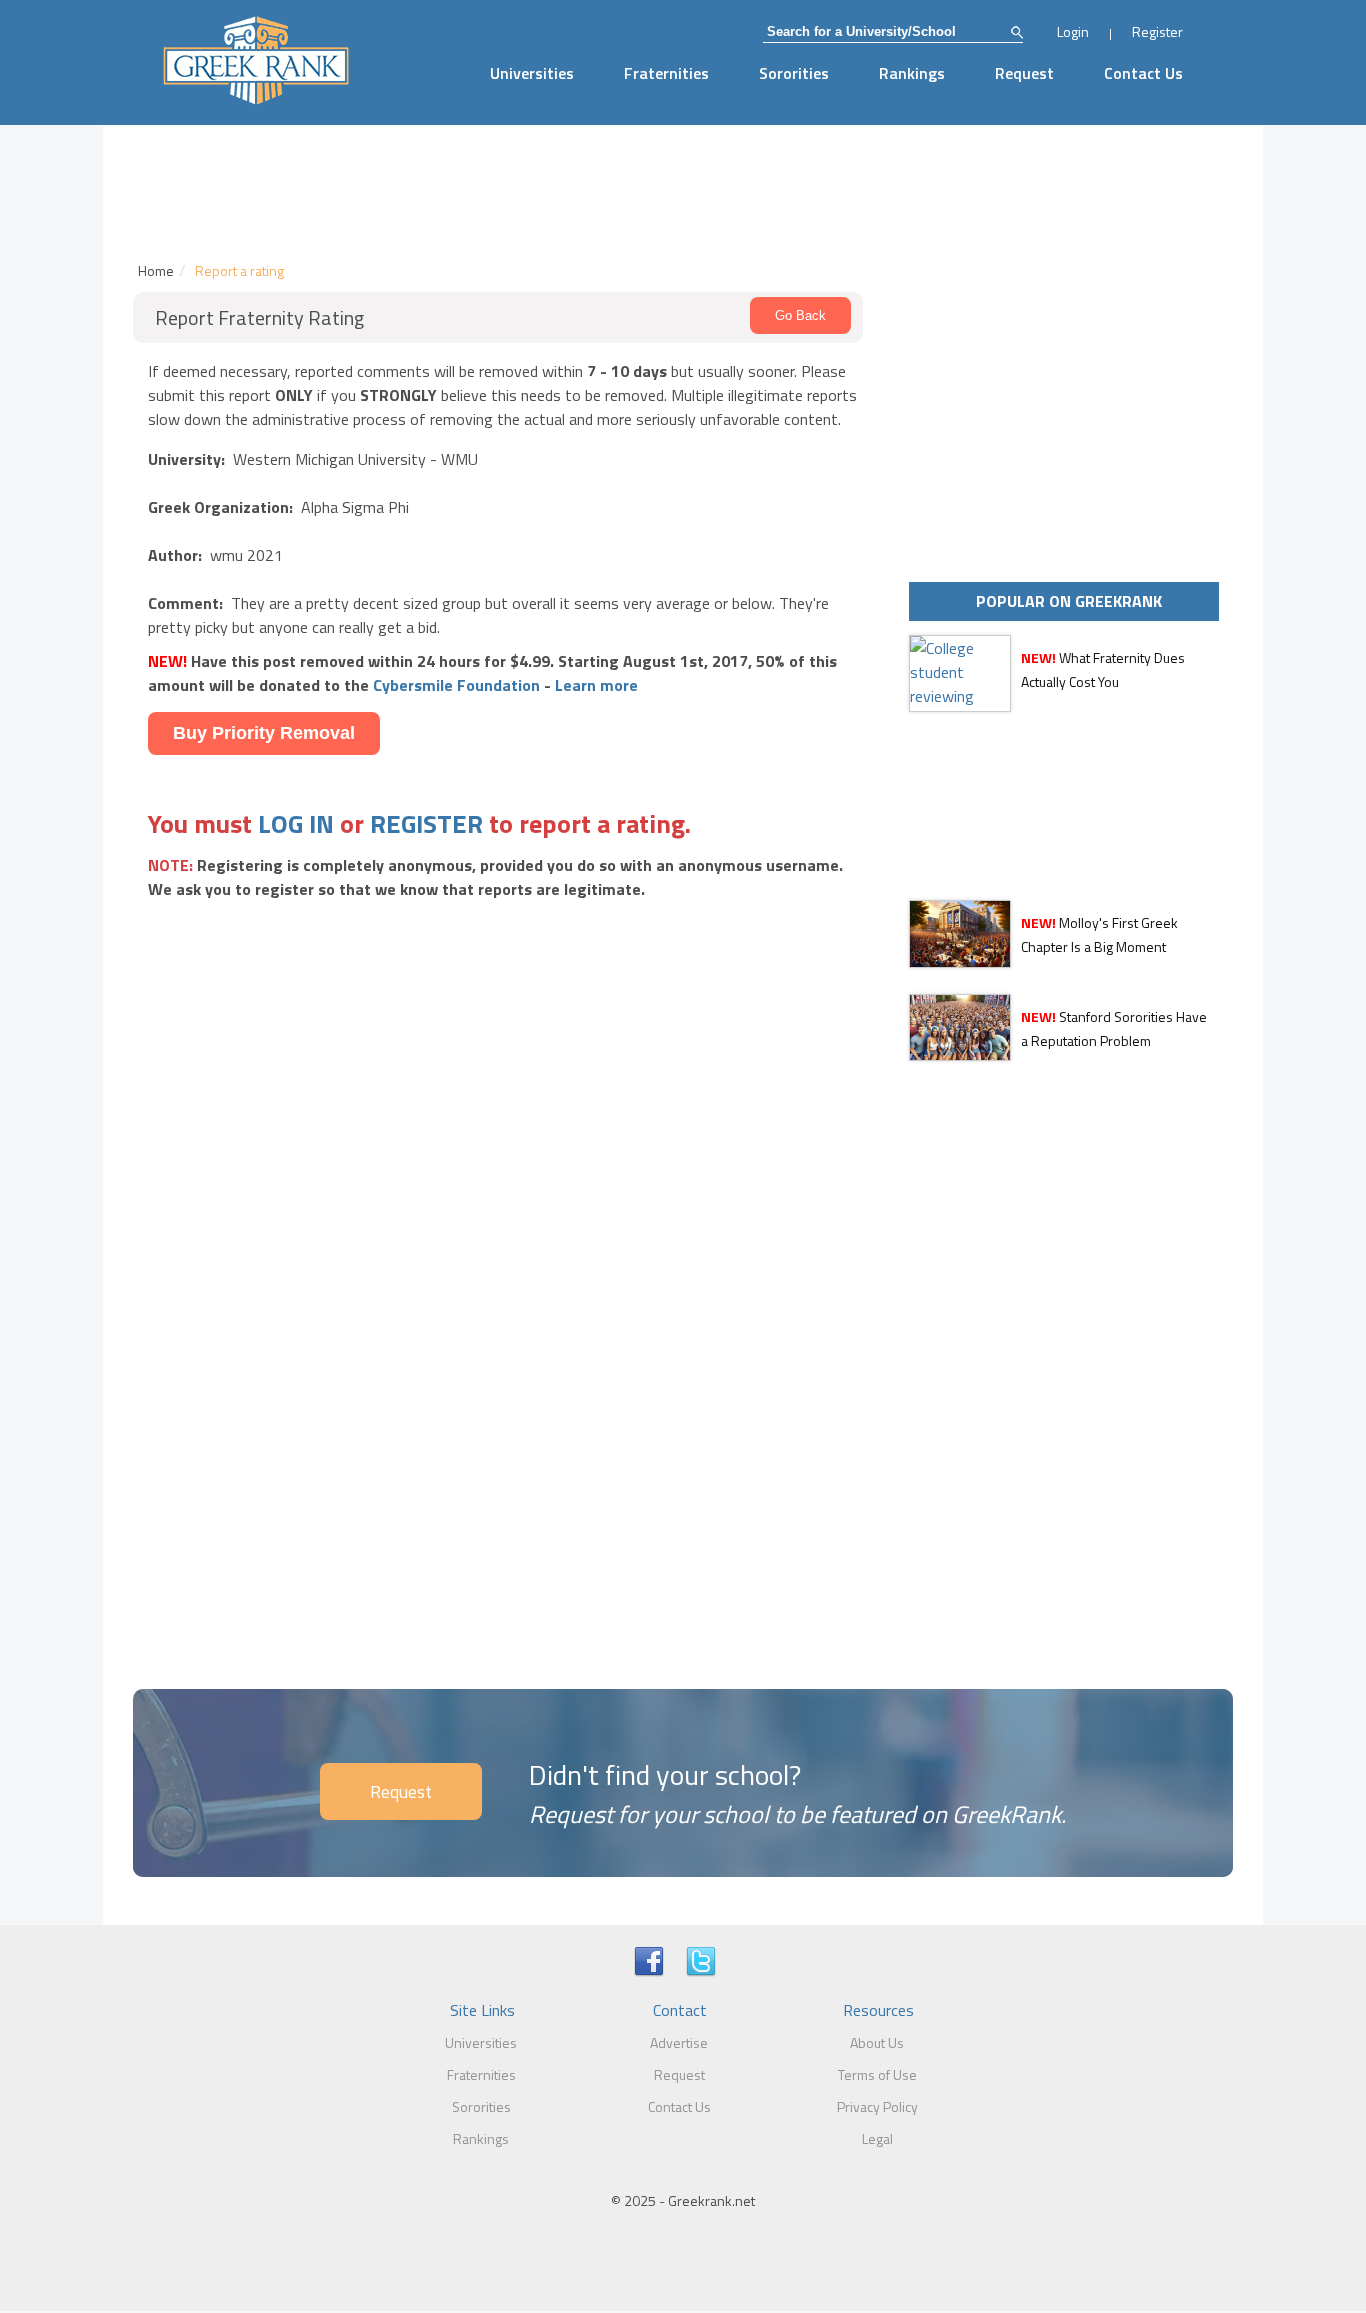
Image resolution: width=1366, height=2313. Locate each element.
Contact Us (1143, 73)
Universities (532, 73)
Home (156, 270)
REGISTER (426, 823)
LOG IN (296, 823)
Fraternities (666, 73)
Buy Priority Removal (264, 733)
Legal (877, 2138)
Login (1073, 31)
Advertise (679, 2042)
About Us (877, 2042)
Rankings (912, 73)
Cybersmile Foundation (456, 685)
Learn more (596, 685)
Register (1157, 31)
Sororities (794, 73)
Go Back (800, 315)
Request (1024, 73)
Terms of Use (877, 2074)
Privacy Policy (877, 2106)
